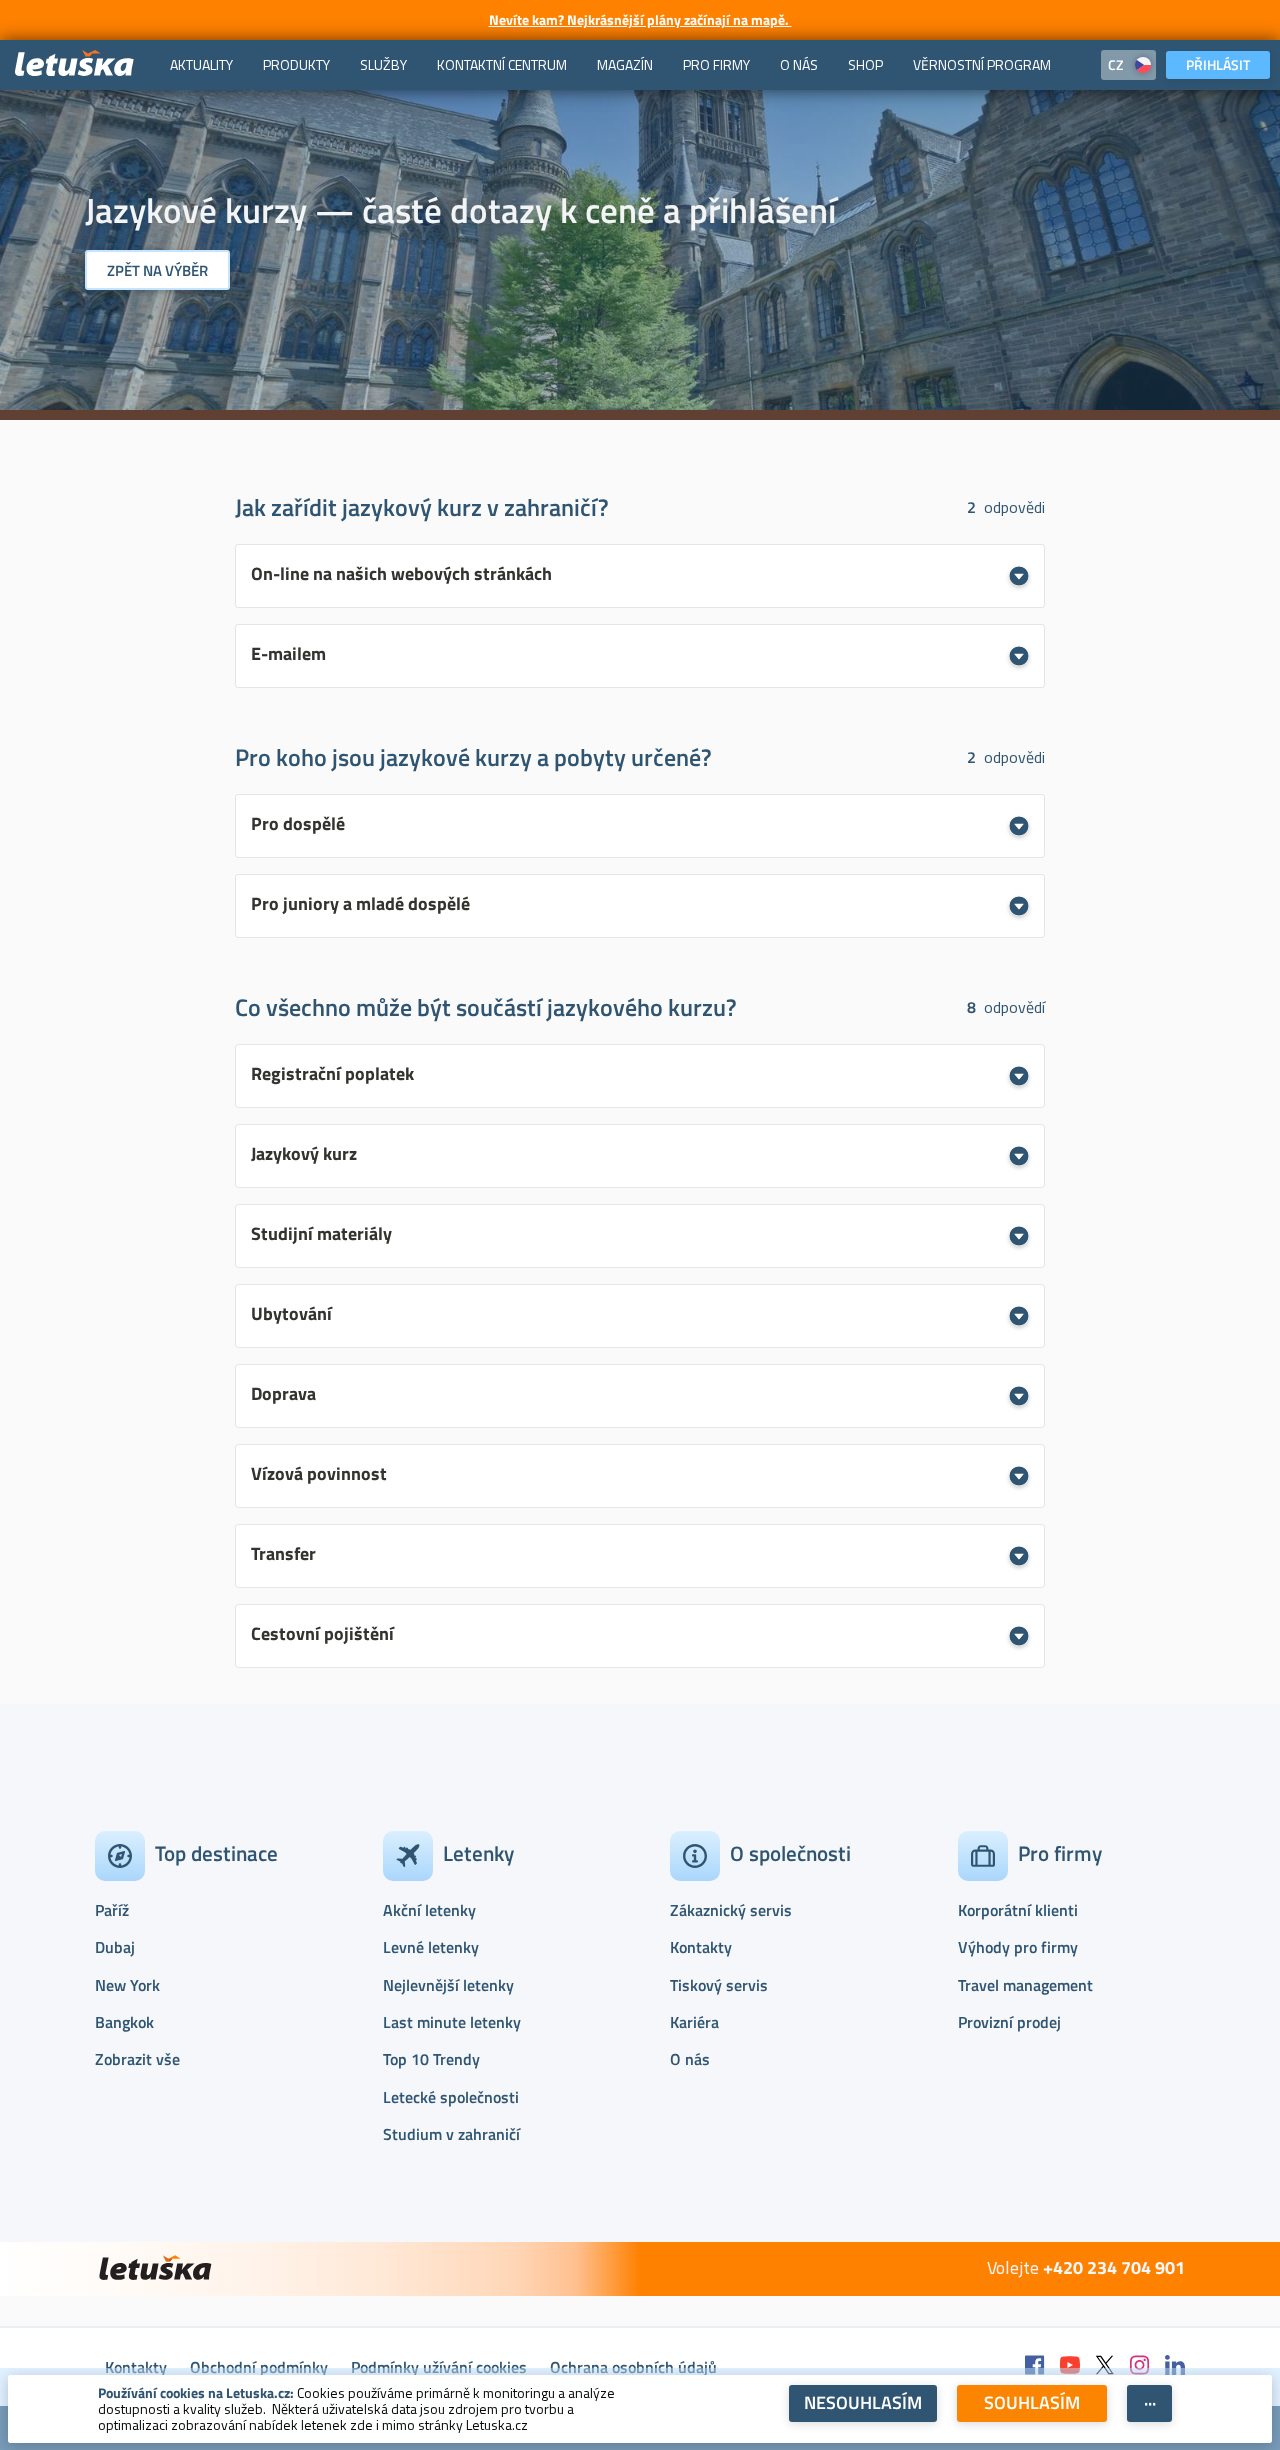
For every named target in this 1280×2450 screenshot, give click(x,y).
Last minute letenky (452, 2022)
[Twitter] (1105, 2366)
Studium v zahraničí (451, 2134)
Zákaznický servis (731, 1910)
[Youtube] (1070, 2366)
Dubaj (115, 1947)
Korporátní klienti (1018, 1910)
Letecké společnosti (451, 2097)
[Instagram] (1140, 2366)
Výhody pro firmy (1018, 1947)
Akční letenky (429, 1910)
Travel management (1025, 1985)
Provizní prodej (1009, 2022)
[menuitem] (201, 65)
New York (127, 1985)
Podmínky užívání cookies (439, 2367)
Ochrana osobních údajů (633, 2367)
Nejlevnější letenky (448, 1985)
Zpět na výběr (157, 270)
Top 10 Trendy (431, 2059)
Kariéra (694, 2022)
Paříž (112, 1910)
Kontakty (701, 1947)
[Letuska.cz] (75, 64)
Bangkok (124, 2022)
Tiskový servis (719, 1985)
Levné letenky (431, 1947)
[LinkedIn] (1175, 2366)
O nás (690, 2059)
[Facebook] (1035, 2366)
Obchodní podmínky (259, 2367)
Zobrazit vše (137, 2059)
